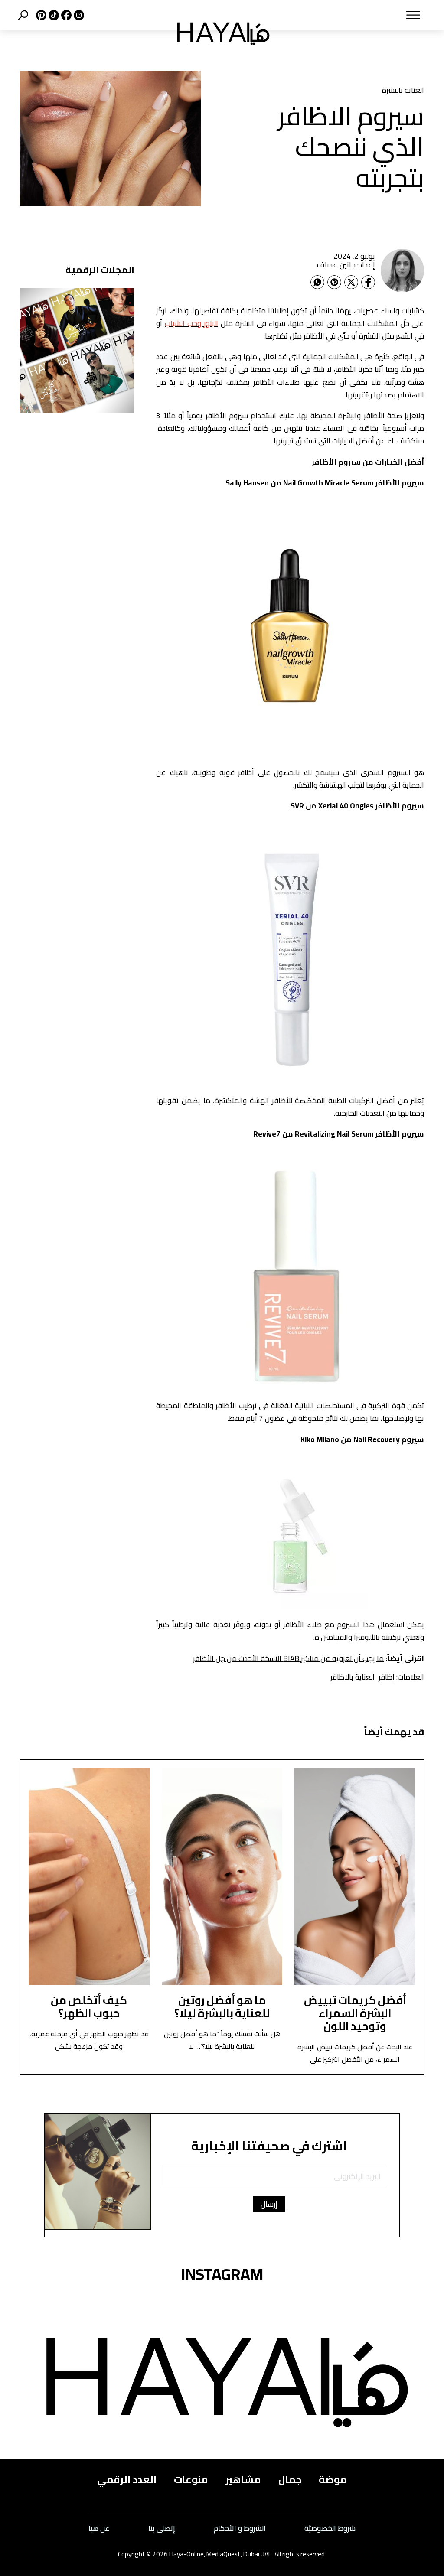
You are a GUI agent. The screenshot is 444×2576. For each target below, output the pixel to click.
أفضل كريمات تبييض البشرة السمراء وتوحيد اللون (355, 2013)
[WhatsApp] (317, 282)
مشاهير (243, 2480)
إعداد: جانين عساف (346, 265)
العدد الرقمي (127, 2480)
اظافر (387, 1677)
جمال (290, 2480)
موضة (333, 2480)
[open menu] (356, 15)
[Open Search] (23, 15)
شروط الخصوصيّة (330, 2528)
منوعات (191, 2480)
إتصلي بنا (162, 2528)
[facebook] (65, 15)
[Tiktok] (53, 15)
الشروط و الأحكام (240, 2528)
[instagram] (78, 15)
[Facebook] (368, 282)
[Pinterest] (334, 282)
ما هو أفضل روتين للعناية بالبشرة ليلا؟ (222, 2006)
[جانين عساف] (402, 270)
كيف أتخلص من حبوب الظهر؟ (89, 2006)
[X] (40, 15)
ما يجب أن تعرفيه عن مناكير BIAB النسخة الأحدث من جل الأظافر (288, 1658)
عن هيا (99, 2528)
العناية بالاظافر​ (353, 1677)
